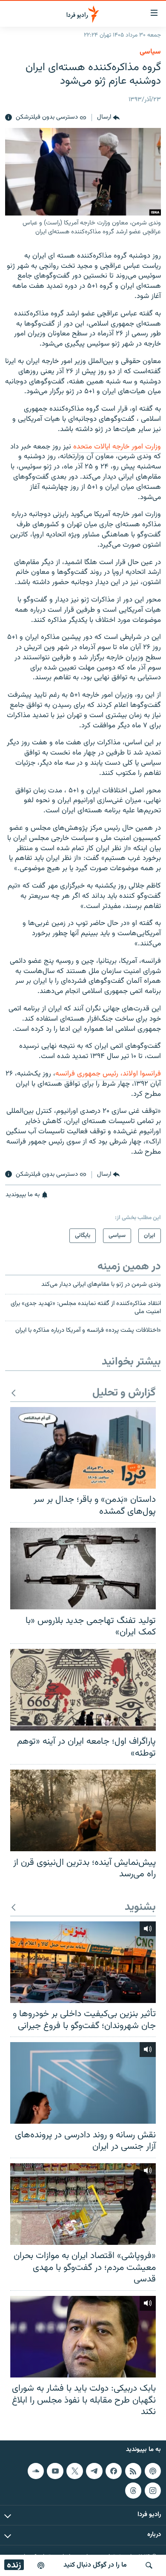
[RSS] (133, 2471)
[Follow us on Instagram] (153, 2490)
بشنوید (140, 1908)
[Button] (108, 118)
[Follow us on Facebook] (114, 2471)
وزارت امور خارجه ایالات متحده (116, 447)
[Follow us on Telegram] (94, 2471)
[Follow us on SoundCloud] (36, 2471)
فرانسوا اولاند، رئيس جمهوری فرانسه (108, 1074)
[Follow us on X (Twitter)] (74, 2471)
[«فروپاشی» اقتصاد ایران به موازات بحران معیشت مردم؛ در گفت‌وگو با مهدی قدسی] (83, 2204)
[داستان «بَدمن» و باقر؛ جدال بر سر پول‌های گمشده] (83, 1448)
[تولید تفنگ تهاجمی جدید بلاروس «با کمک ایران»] (83, 1569)
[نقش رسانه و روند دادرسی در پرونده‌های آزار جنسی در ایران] (83, 2083)
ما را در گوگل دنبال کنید (95, 2565)
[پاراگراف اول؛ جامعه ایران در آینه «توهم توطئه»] (83, 1690)
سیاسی (150, 52)
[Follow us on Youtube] (55, 2471)
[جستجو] (149, 2565)
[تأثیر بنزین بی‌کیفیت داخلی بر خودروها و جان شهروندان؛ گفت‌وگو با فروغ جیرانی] (83, 1962)
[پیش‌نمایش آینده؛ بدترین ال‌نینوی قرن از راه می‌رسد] (83, 1810)
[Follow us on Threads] (133, 2490)
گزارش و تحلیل (124, 1393)
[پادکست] (41, 2565)
